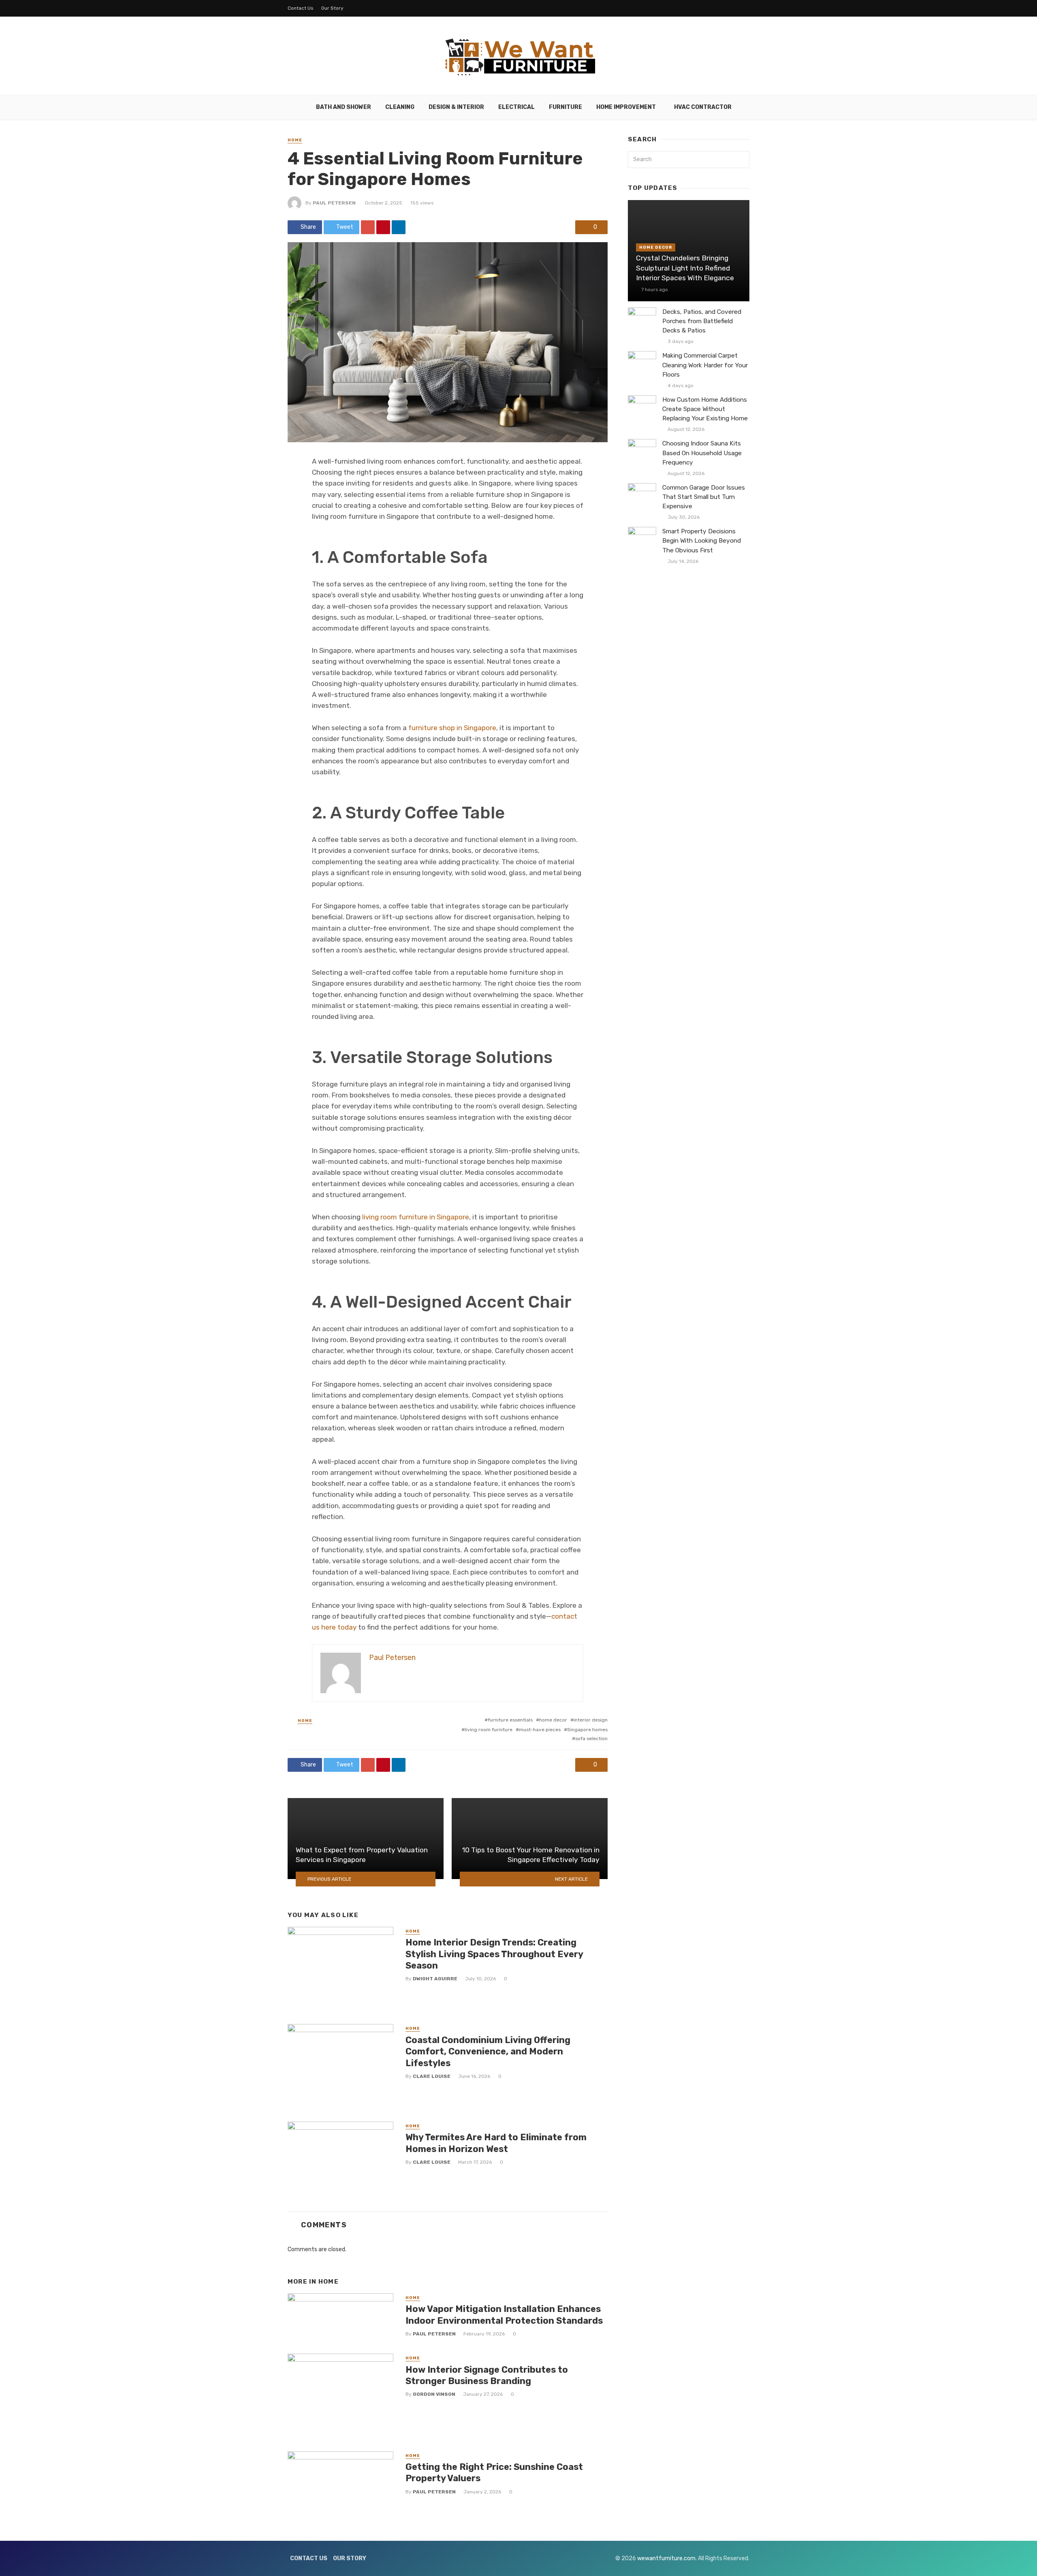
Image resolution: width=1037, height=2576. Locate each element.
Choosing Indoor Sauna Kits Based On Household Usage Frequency (702, 453)
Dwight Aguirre (435, 1979)
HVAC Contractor (703, 107)
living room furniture (489, 1730)
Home (295, 140)
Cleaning (400, 107)
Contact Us (301, 8)
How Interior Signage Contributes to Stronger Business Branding (487, 2375)
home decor (553, 1720)
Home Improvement (626, 107)
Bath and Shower (344, 107)
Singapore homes (587, 1730)
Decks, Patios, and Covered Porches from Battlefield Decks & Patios (702, 321)
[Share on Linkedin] (399, 227)
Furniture (565, 107)
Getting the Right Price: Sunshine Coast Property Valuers (494, 2473)
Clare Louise (432, 2076)
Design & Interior (456, 107)
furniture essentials (510, 1720)
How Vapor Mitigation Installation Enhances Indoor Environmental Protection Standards (504, 2315)
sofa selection (591, 1739)
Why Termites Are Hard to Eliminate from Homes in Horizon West (496, 2143)
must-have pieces (540, 1730)
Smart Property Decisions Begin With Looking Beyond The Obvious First (702, 541)
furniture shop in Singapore (452, 728)
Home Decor (656, 247)
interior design (591, 1720)
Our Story (332, 8)
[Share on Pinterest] (383, 227)
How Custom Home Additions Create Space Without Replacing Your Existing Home (705, 409)
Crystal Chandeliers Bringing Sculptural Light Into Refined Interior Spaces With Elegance (685, 268)
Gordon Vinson (434, 2394)
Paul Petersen (334, 203)
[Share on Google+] (368, 227)
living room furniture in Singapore (416, 1217)
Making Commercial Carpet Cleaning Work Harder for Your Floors (705, 365)
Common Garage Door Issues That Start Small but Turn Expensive (704, 497)
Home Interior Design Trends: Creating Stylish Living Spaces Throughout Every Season (494, 1954)
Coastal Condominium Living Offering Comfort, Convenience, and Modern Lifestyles (488, 2052)
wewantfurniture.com (666, 2558)
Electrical (516, 107)
